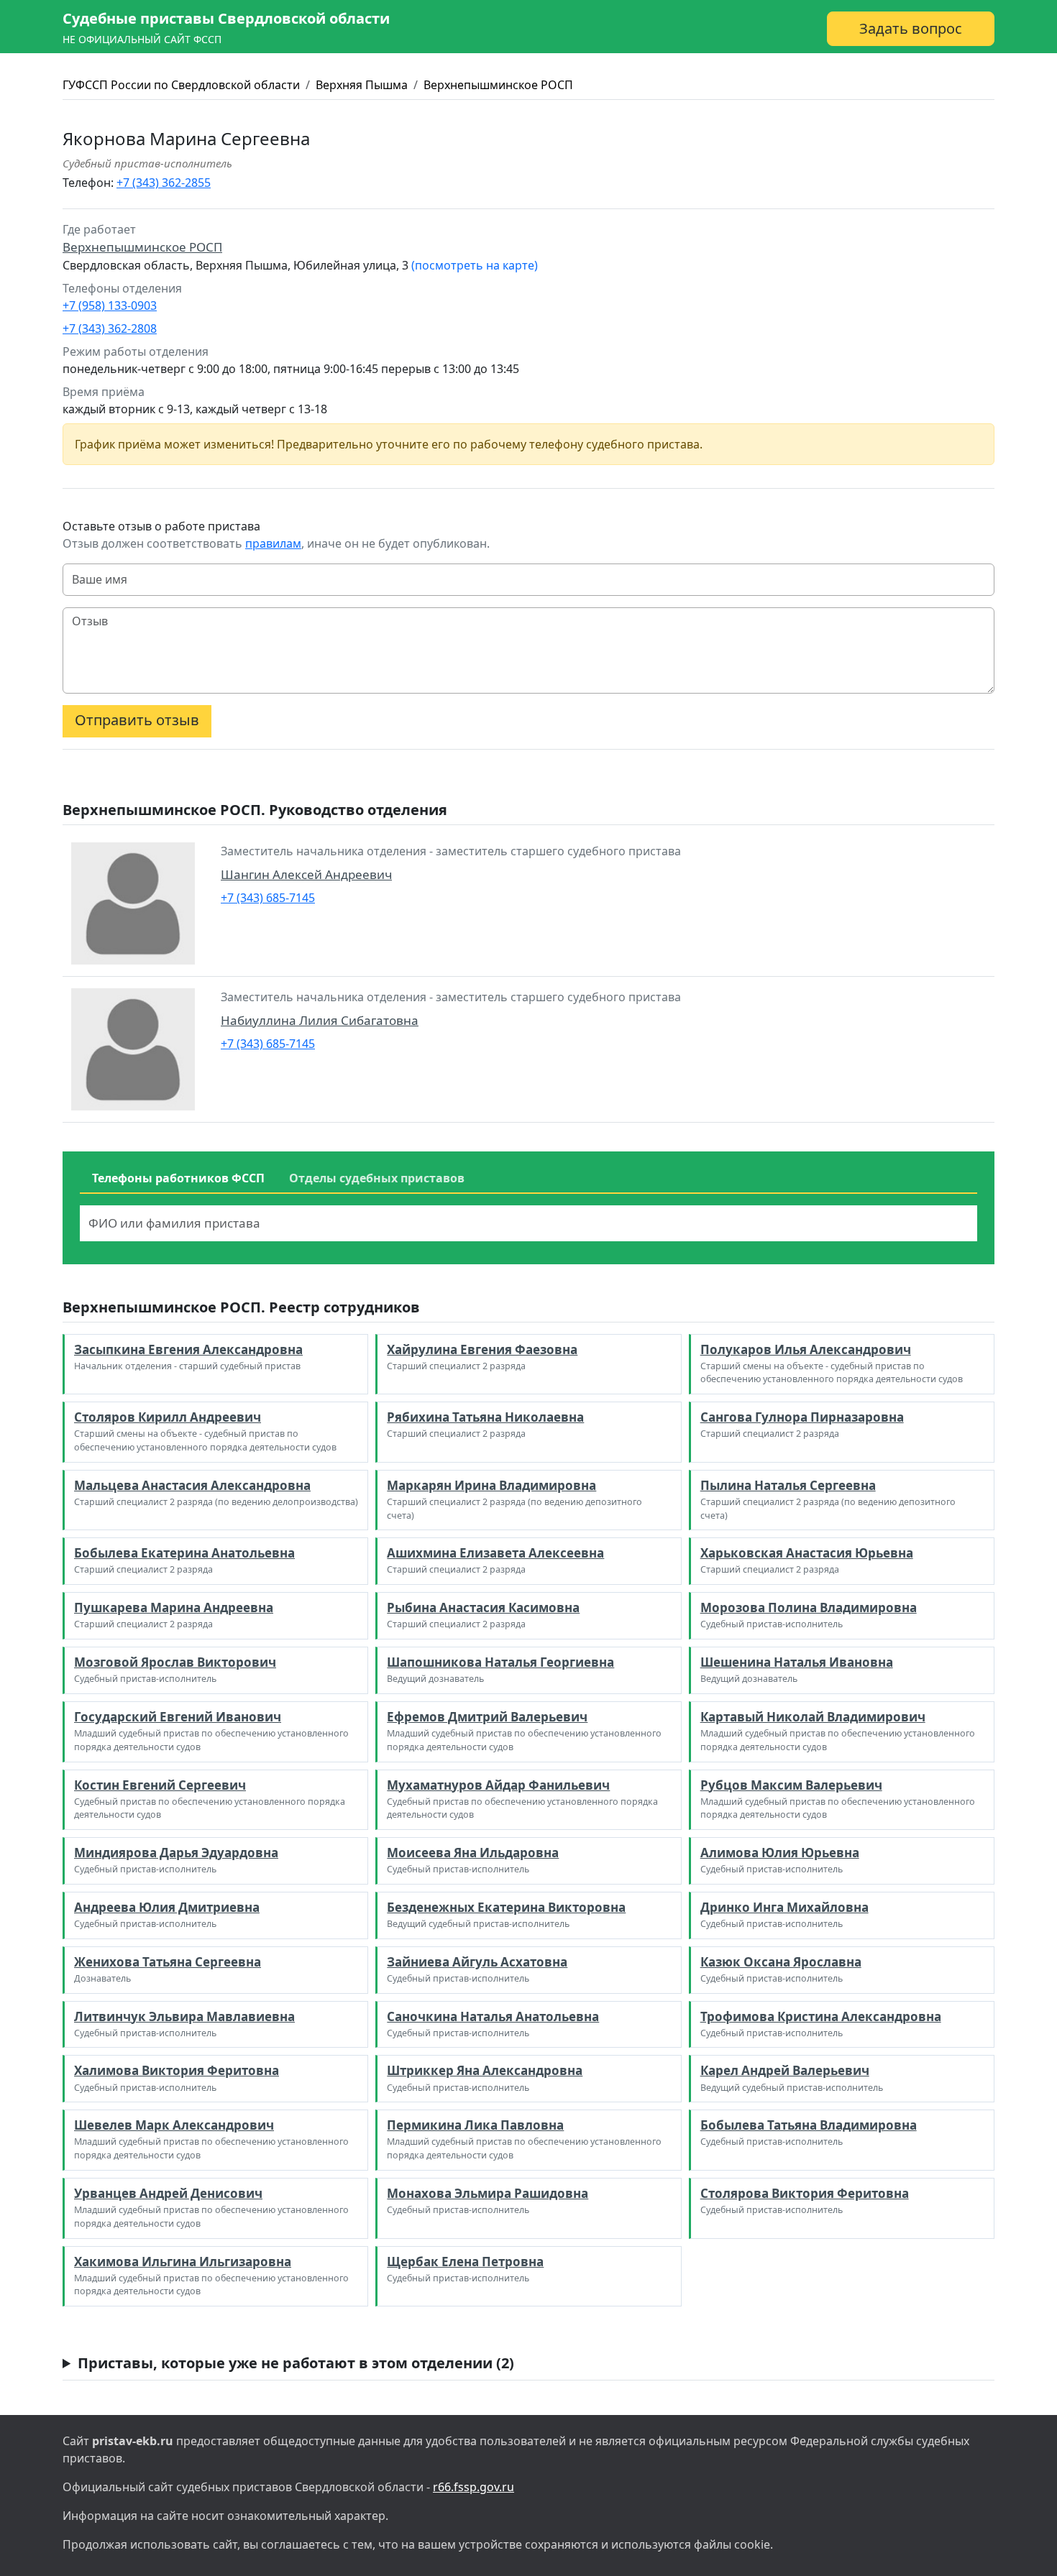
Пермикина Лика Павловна (475, 2125)
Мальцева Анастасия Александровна (192, 1485)
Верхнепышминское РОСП (498, 85)
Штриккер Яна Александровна (485, 2070)
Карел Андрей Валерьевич (785, 2070)
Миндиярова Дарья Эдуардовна (176, 1853)
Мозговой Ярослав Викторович (175, 1662)
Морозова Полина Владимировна (809, 1607)
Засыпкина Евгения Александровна (188, 1349)
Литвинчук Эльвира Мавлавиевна (184, 2016)
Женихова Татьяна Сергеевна (168, 1962)
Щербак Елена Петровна (465, 2262)
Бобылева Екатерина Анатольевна (184, 1553)
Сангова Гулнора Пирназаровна (802, 1417)
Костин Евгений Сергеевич (160, 1785)
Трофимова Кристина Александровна (821, 2016)
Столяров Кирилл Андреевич (168, 1417)
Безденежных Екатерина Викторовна (506, 1907)
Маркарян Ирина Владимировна (491, 1485)
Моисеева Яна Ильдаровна (473, 1853)
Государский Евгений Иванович (178, 1717)
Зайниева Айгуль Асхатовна (477, 1962)
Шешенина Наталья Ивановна (797, 1662)
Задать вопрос (911, 28)
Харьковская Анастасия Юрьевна (807, 1553)
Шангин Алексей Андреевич (306, 874)
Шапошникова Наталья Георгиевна (500, 1662)
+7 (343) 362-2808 (110, 328)
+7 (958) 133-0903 (110, 305)
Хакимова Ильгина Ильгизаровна (183, 2262)
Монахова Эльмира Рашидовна (488, 2193)
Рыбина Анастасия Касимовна (483, 1607)
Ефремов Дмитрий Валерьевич (487, 1717)
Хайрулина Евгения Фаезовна (482, 1349)
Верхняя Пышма (362, 85)
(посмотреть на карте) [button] (475, 265)
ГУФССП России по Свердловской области (181, 85)
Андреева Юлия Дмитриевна (167, 1907)
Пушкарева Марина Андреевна (174, 1607)
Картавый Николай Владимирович (813, 1717)
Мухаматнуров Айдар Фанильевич (498, 1785)
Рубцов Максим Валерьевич (791, 1785)
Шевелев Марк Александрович (174, 2125)
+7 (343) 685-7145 (268, 898)
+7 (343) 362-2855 (164, 183)
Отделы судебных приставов (377, 1178)
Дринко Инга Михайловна (784, 1907)
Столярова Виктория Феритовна (805, 2193)
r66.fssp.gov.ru (473, 2487)
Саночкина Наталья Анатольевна (493, 2016)
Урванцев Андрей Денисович (168, 2193)
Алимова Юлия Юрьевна (780, 1853)
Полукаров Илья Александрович (806, 1349)
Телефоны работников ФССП (178, 1178)
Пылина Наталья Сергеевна (788, 1485)
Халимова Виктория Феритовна (177, 2070)
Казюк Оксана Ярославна (781, 1962)
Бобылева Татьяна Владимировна (809, 2125)
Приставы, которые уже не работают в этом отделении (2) (296, 2363)
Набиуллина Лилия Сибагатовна (320, 1020)
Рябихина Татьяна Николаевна (485, 1417)
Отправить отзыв (137, 720)
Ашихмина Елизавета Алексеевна (495, 1553)
